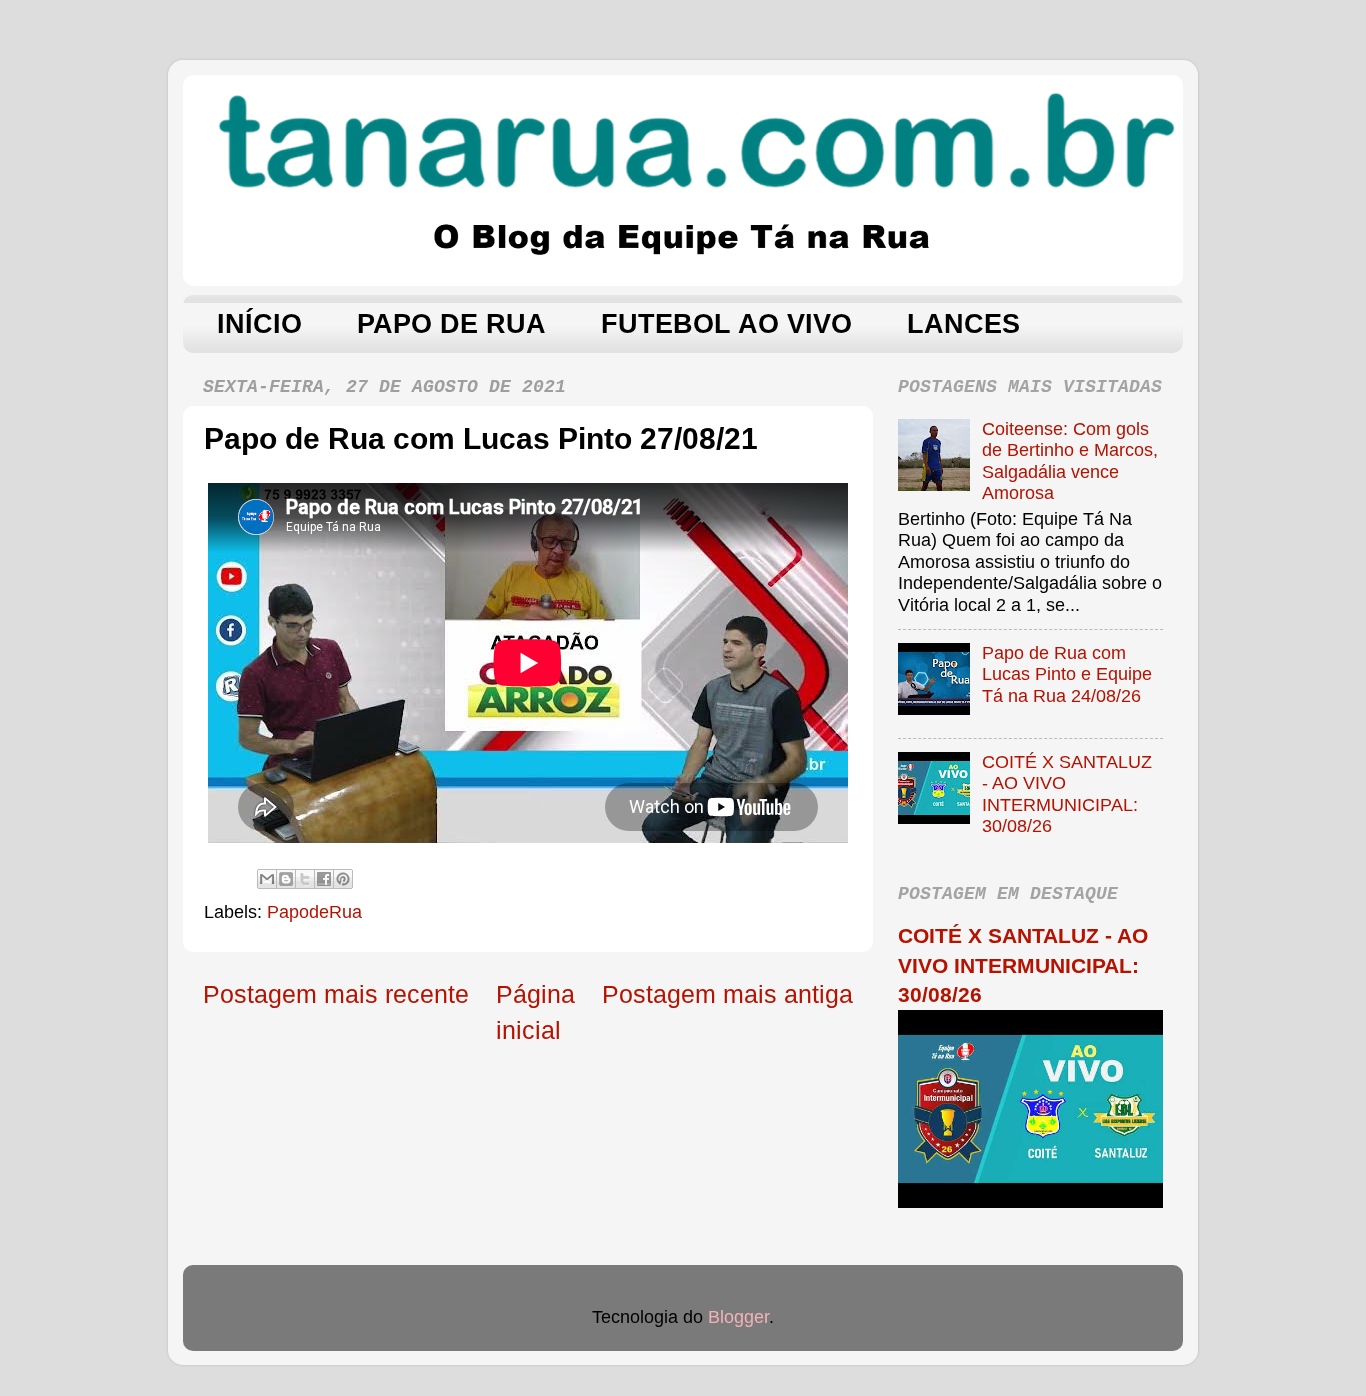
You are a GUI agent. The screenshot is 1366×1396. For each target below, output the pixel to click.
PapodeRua (314, 912)
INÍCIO (259, 324)
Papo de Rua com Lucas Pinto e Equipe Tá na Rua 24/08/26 (1067, 674)
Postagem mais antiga (727, 994)
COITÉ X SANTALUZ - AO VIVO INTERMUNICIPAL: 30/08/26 (1067, 794)
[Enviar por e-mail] (267, 879)
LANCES (963, 324)
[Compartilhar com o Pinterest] (343, 879)
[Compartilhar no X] (305, 879)
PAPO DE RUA (451, 324)
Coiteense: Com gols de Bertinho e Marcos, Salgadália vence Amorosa (1070, 461)
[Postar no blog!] (286, 879)
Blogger (738, 1317)
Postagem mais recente (336, 994)
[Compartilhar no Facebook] (324, 879)
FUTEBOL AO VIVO (726, 324)
